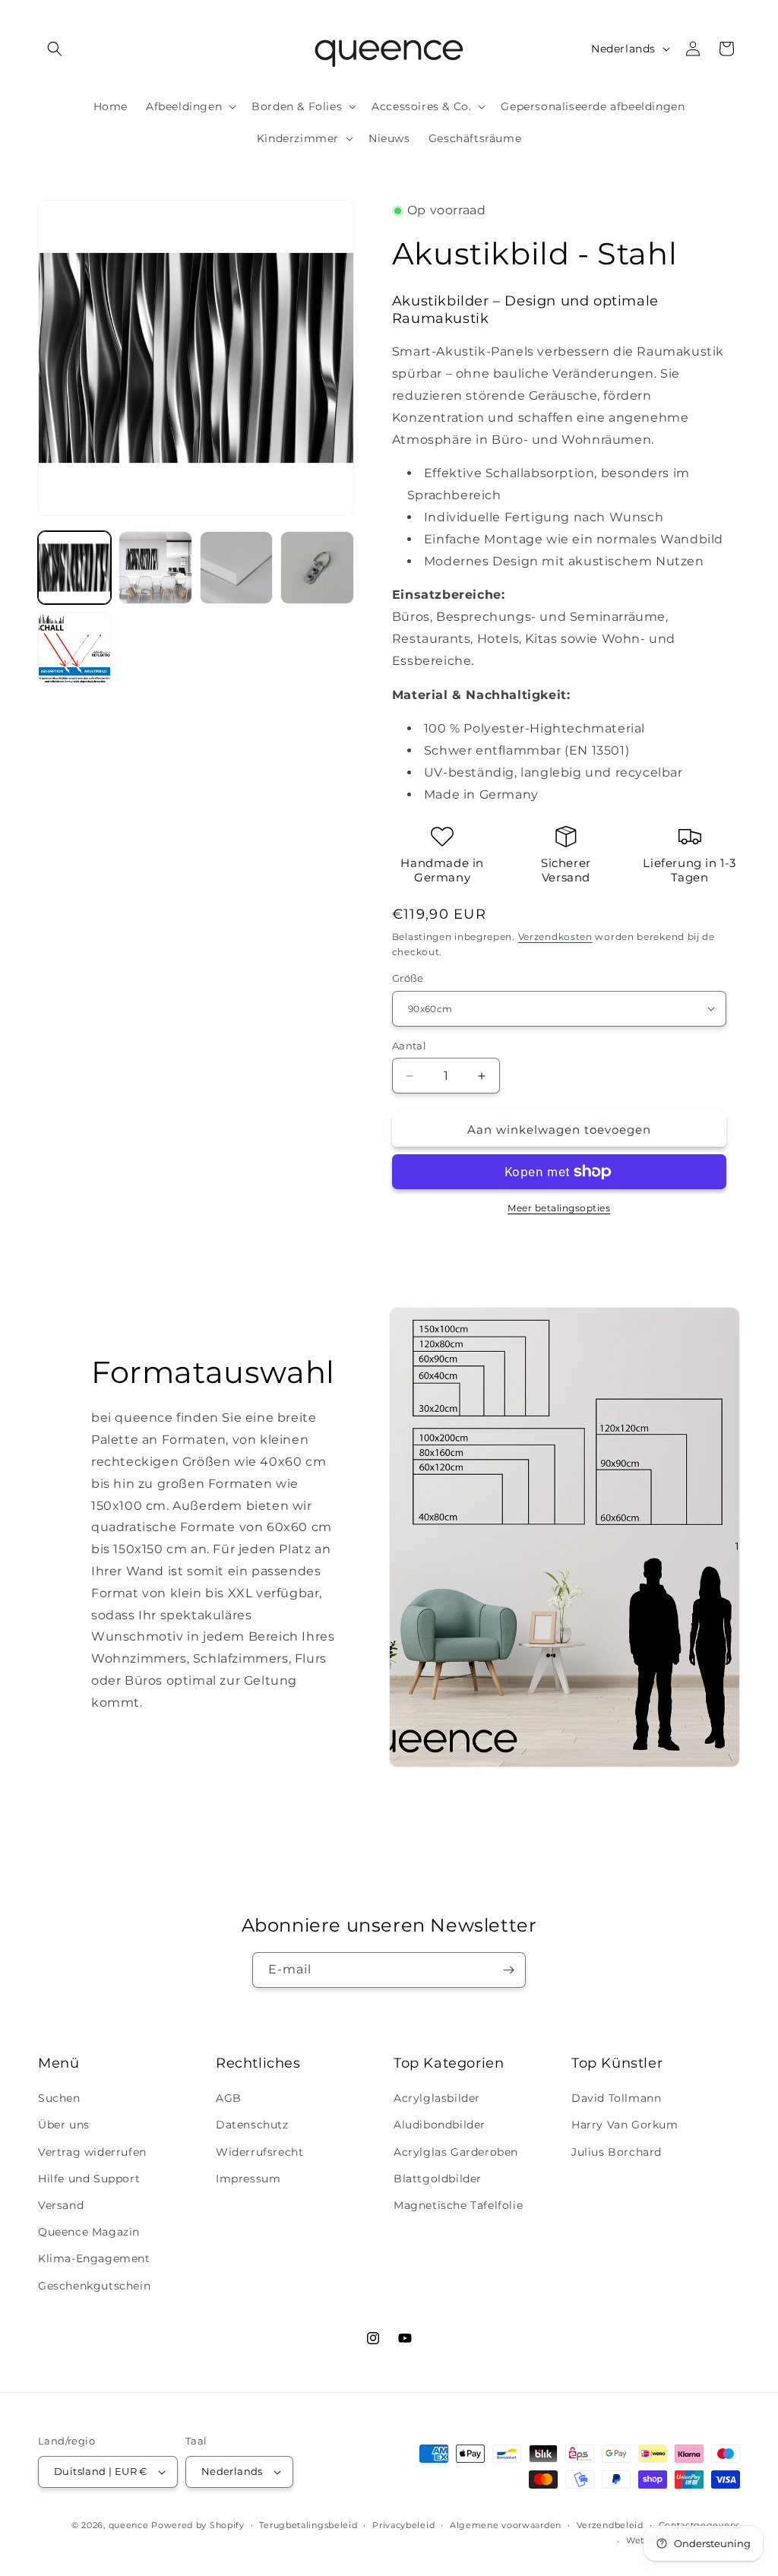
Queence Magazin (89, 2232)
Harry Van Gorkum (625, 2125)
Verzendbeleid (610, 2525)
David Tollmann (616, 2098)
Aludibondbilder (440, 2125)
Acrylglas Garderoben (456, 2152)
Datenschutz (252, 2125)
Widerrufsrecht (259, 2152)
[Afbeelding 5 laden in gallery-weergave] (74, 648)
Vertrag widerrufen (92, 2152)
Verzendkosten (555, 937)
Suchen (59, 2098)
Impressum (248, 2179)
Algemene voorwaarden (506, 2525)
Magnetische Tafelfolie (458, 2205)
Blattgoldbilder (438, 2179)
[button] (55, 49)
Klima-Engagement (94, 2258)
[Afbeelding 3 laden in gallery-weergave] (236, 568)
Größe (408, 978)
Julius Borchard (617, 2152)
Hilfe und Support (89, 2179)
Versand (61, 2205)
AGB (229, 2098)
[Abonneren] (508, 1970)
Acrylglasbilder (437, 2098)
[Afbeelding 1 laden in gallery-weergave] (74, 568)
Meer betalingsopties (559, 1208)
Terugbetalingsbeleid (308, 2525)
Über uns (64, 2125)
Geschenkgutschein (94, 2286)
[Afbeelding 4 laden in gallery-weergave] (317, 568)
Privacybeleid (403, 2525)
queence (129, 2525)
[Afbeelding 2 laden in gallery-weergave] (155, 568)
